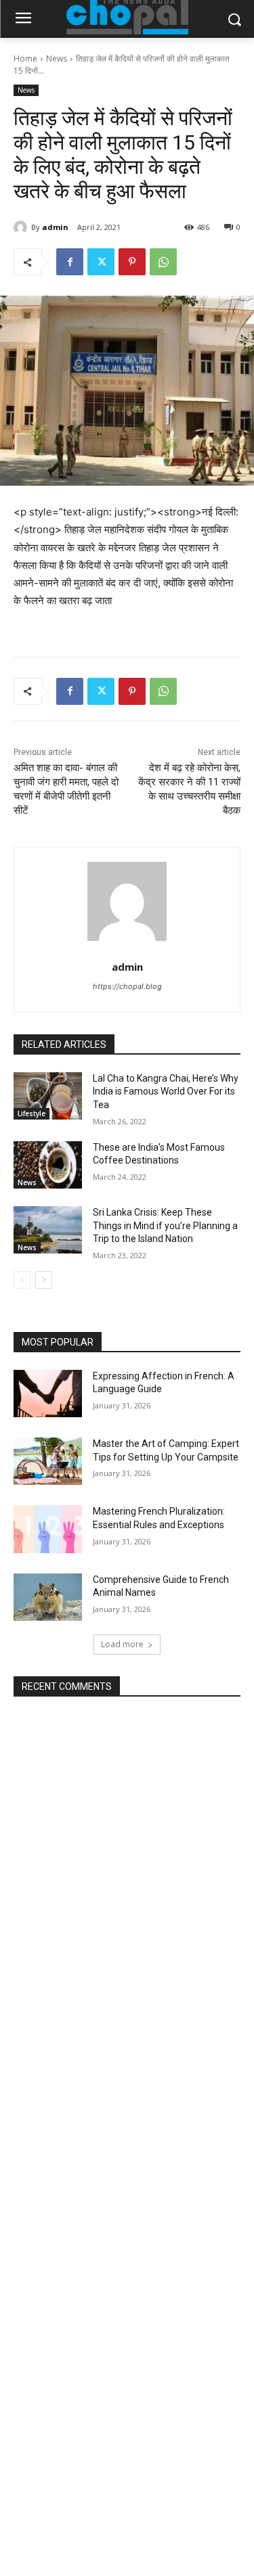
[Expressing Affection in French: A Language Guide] (48, 1394)
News (57, 59)
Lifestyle (31, 1113)
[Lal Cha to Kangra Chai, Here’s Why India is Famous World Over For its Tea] (48, 1096)
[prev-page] (22, 1280)
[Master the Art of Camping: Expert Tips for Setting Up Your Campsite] (48, 1461)
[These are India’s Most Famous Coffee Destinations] (48, 1165)
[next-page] (44, 1280)
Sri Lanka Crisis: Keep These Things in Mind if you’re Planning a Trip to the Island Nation (165, 1225)
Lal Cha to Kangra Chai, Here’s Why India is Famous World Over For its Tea (166, 1091)
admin (55, 227)
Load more (122, 1644)
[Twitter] (101, 262)
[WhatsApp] (163, 262)
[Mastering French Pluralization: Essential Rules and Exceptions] (48, 1529)
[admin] (22, 227)
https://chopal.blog (127, 986)
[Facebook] (70, 262)
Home (25, 59)
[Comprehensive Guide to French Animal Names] (48, 1597)
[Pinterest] (132, 262)
